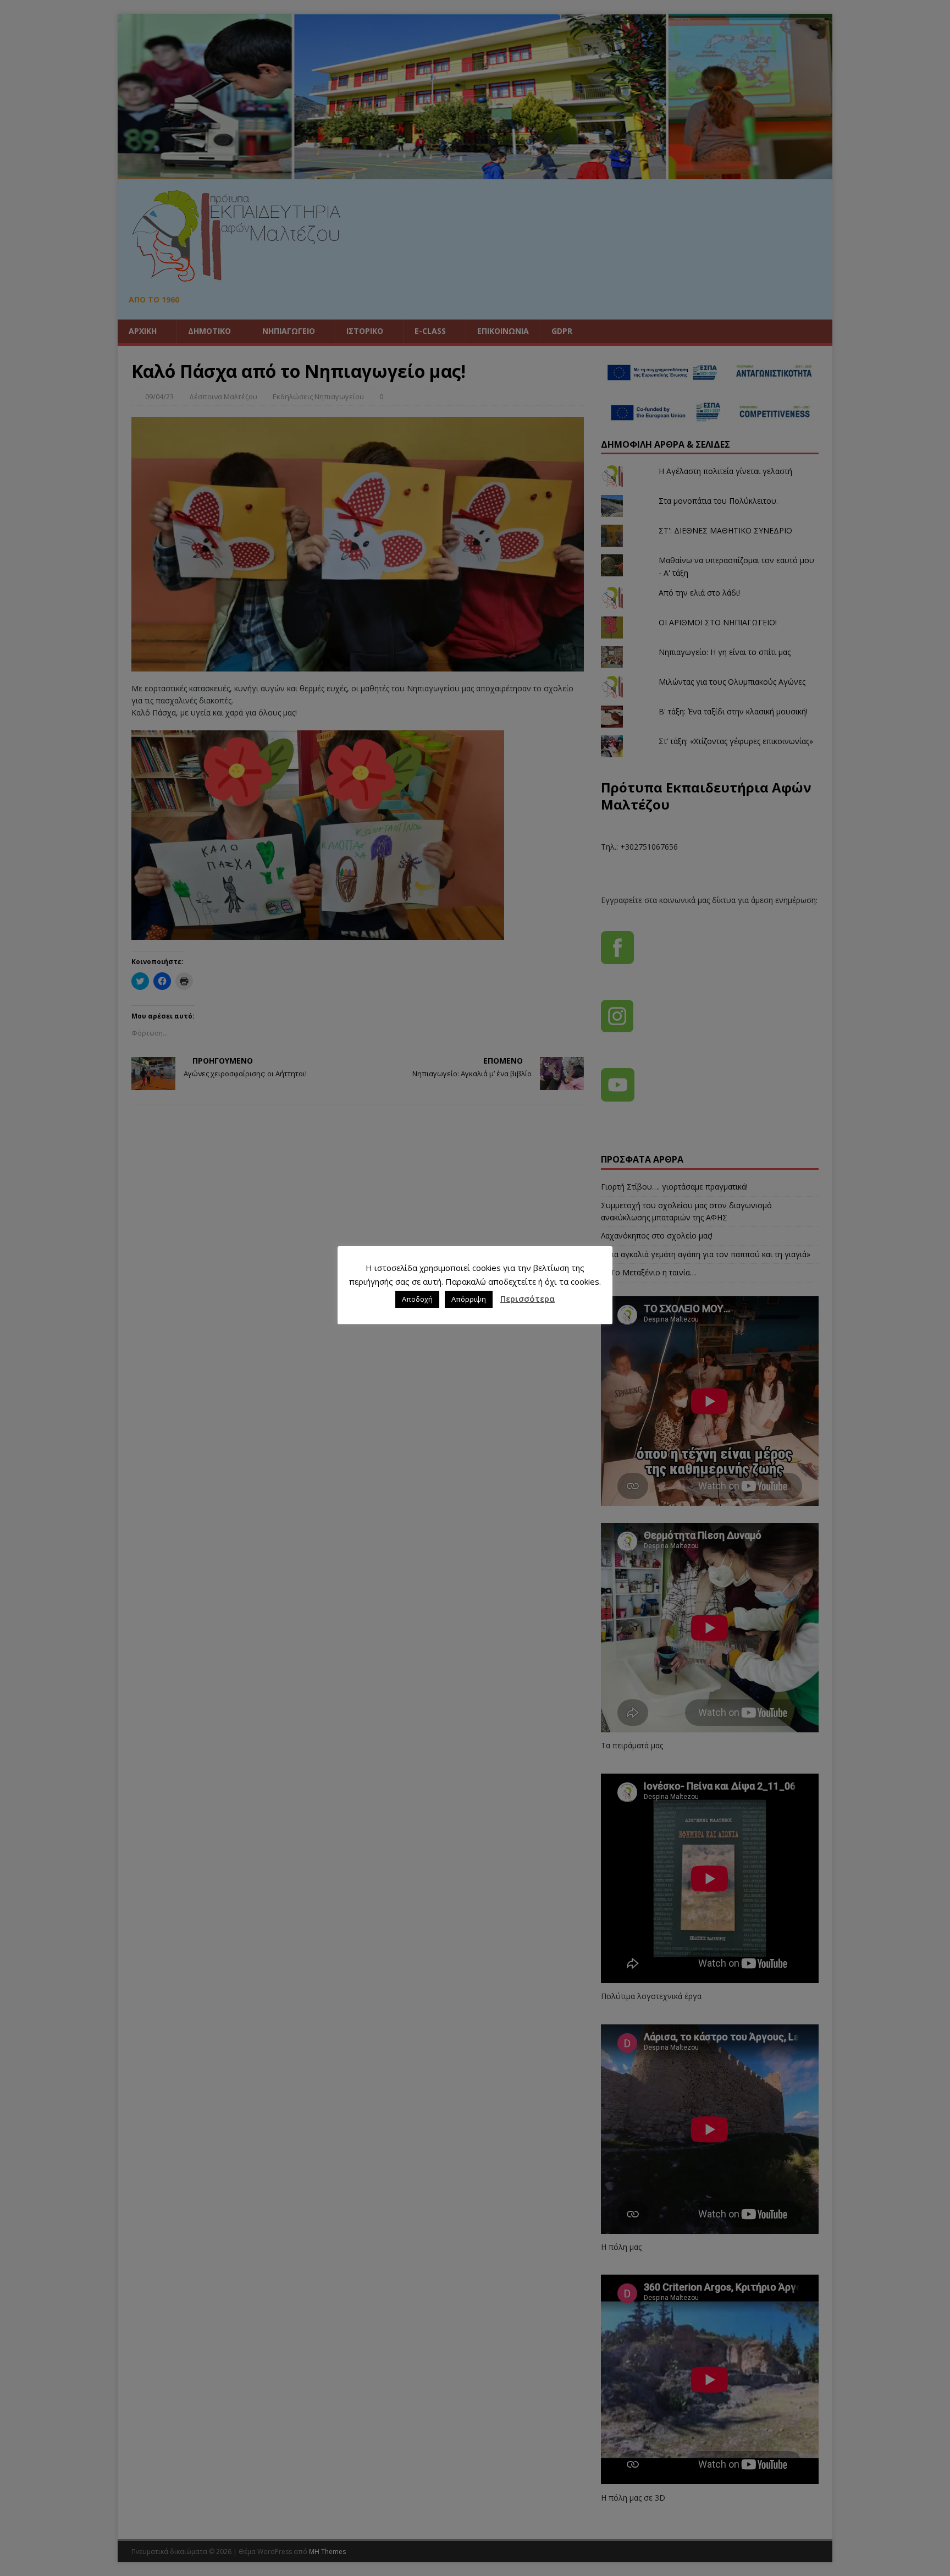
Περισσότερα (528, 1298)
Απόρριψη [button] (469, 1299)
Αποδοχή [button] (417, 1299)
